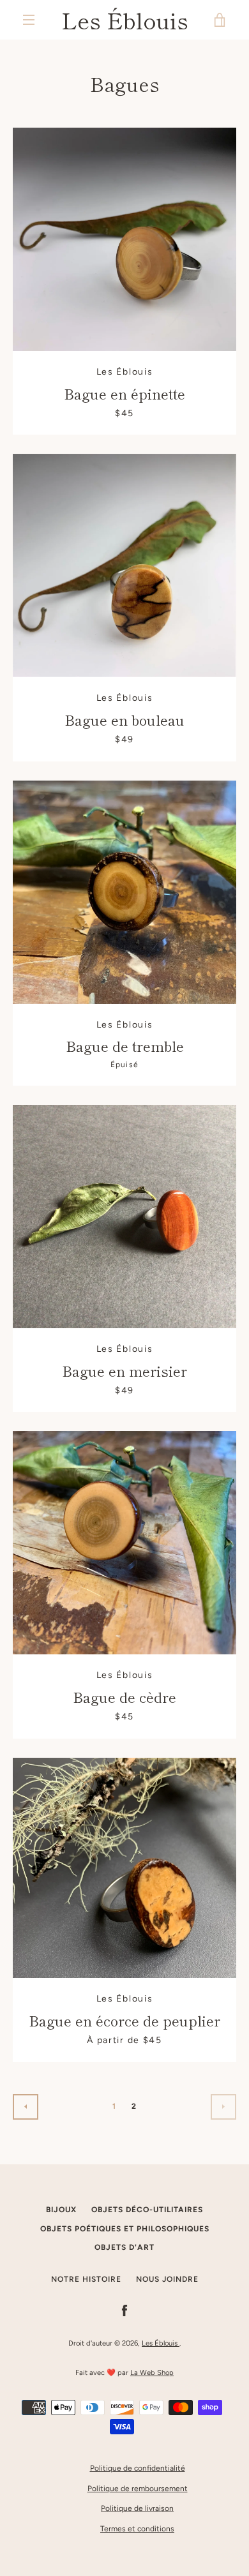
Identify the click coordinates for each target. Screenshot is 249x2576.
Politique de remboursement (138, 2489)
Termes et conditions (137, 2529)
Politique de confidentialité (138, 2468)
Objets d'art (124, 2247)
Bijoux (61, 2210)
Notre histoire (86, 2279)
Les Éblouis (125, 20)
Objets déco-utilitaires (147, 2210)
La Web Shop (152, 2372)
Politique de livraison (137, 2508)
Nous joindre (167, 2279)
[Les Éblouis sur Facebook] (124, 2310)
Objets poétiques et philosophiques (125, 2229)
